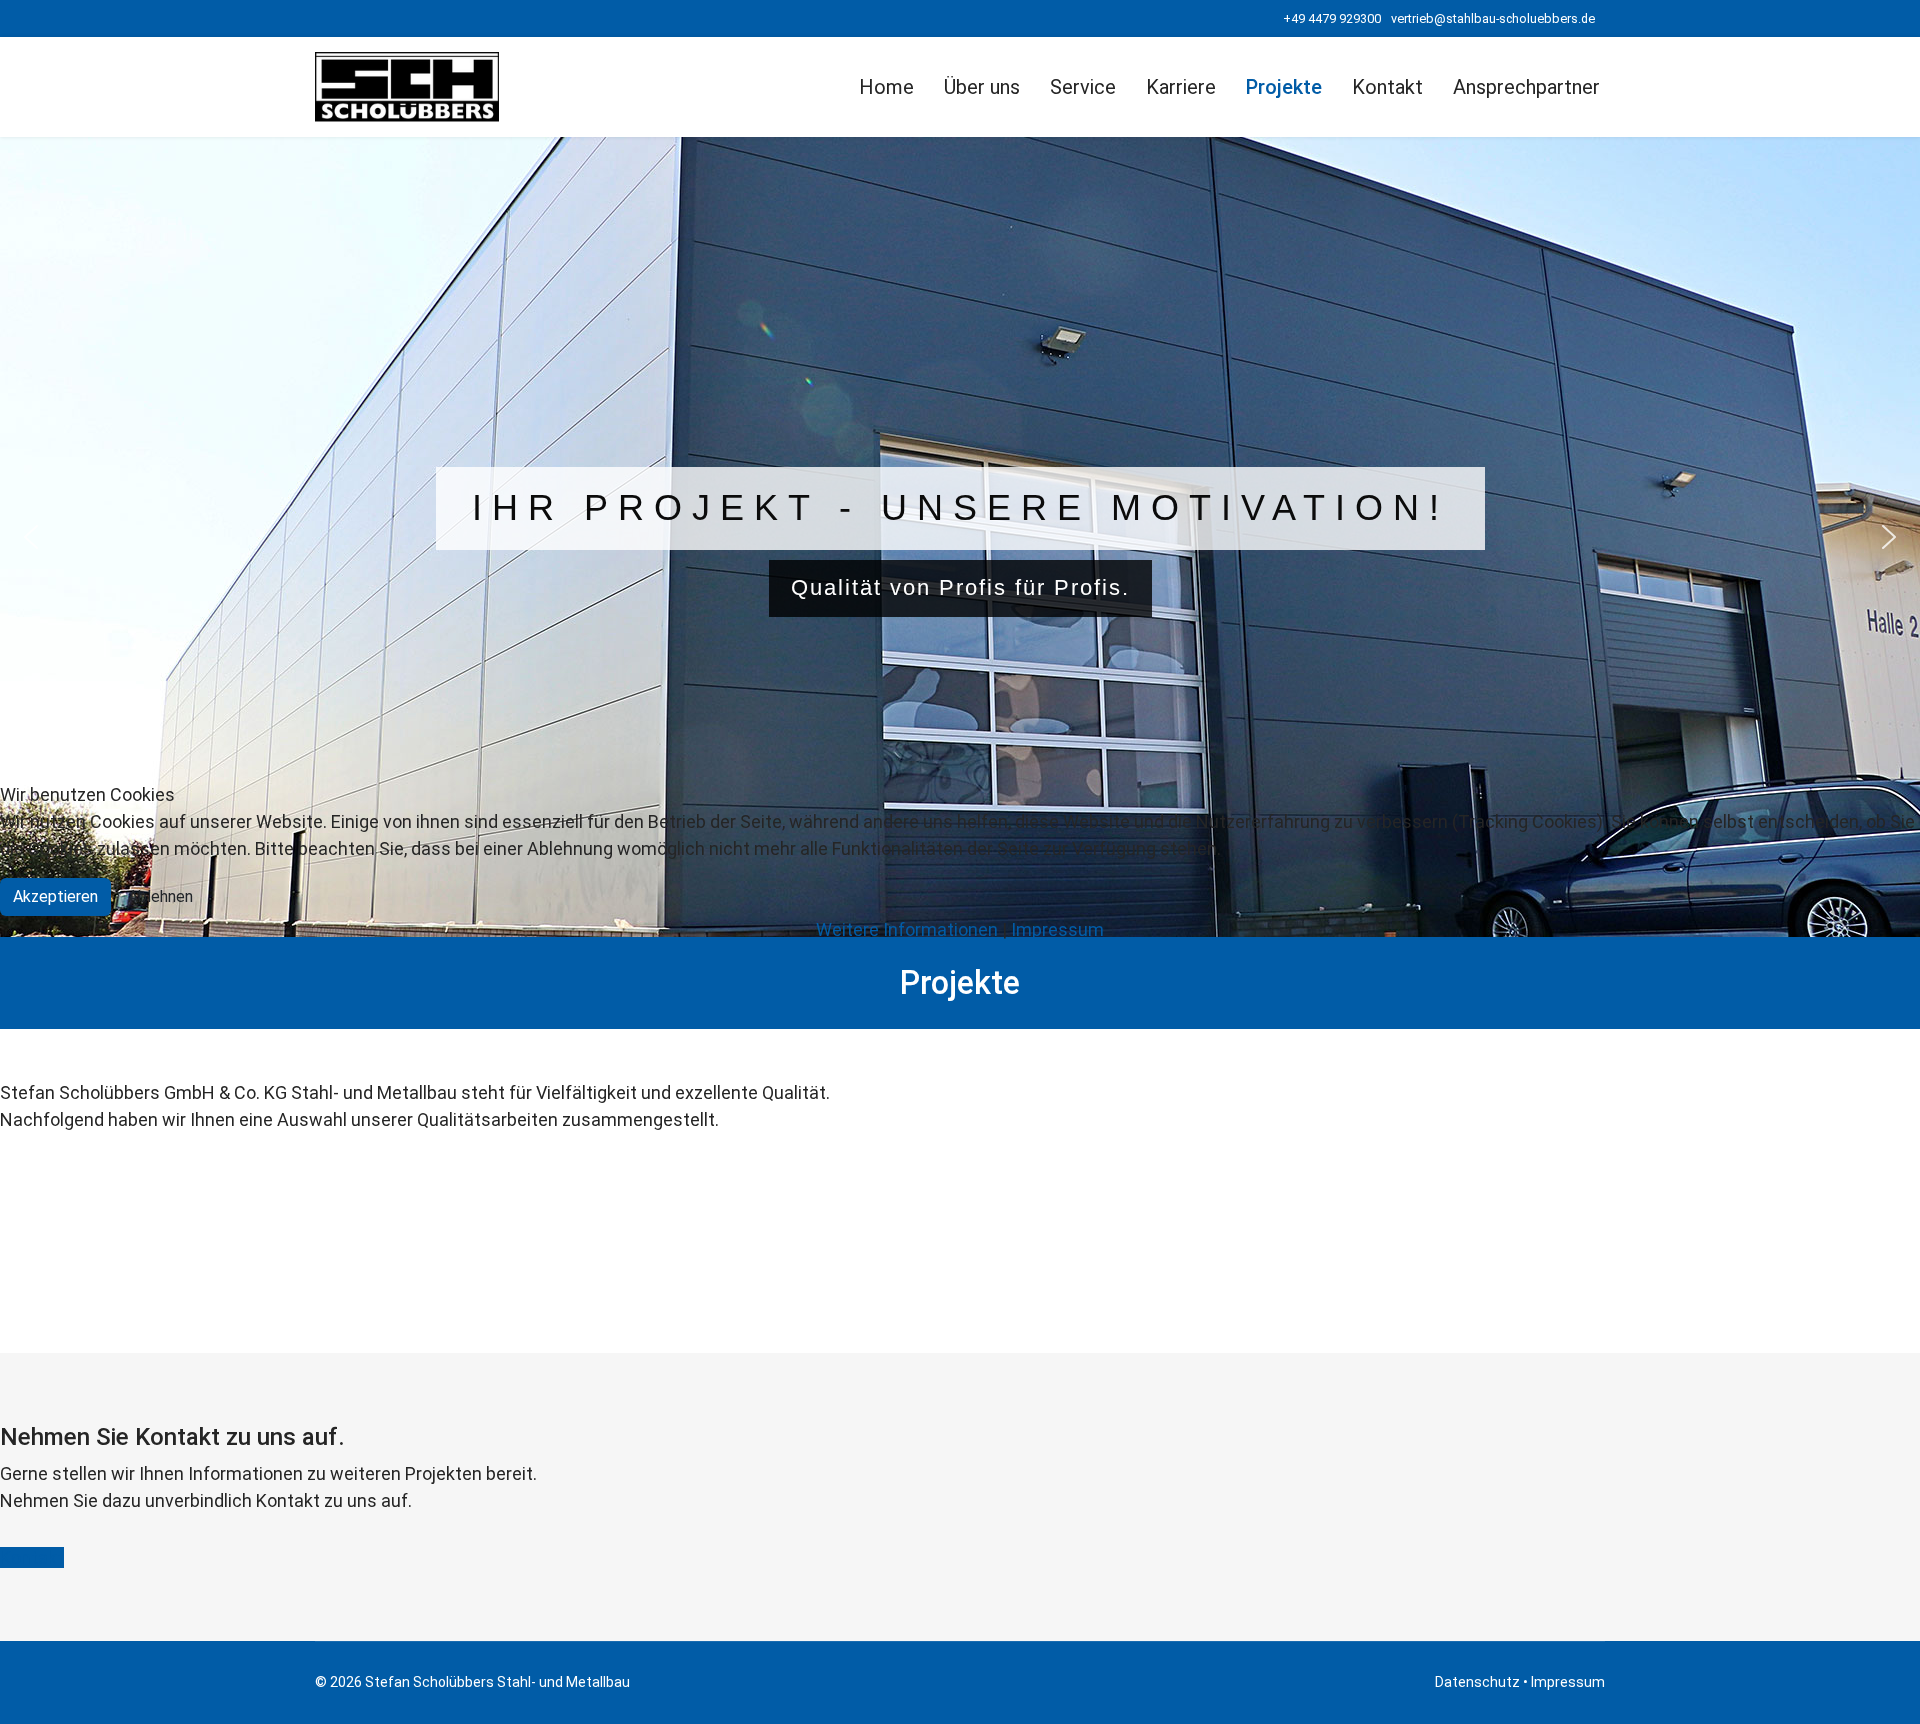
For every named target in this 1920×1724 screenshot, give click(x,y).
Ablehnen (160, 896)
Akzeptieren (55, 896)
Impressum (1057, 929)
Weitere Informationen (907, 929)
